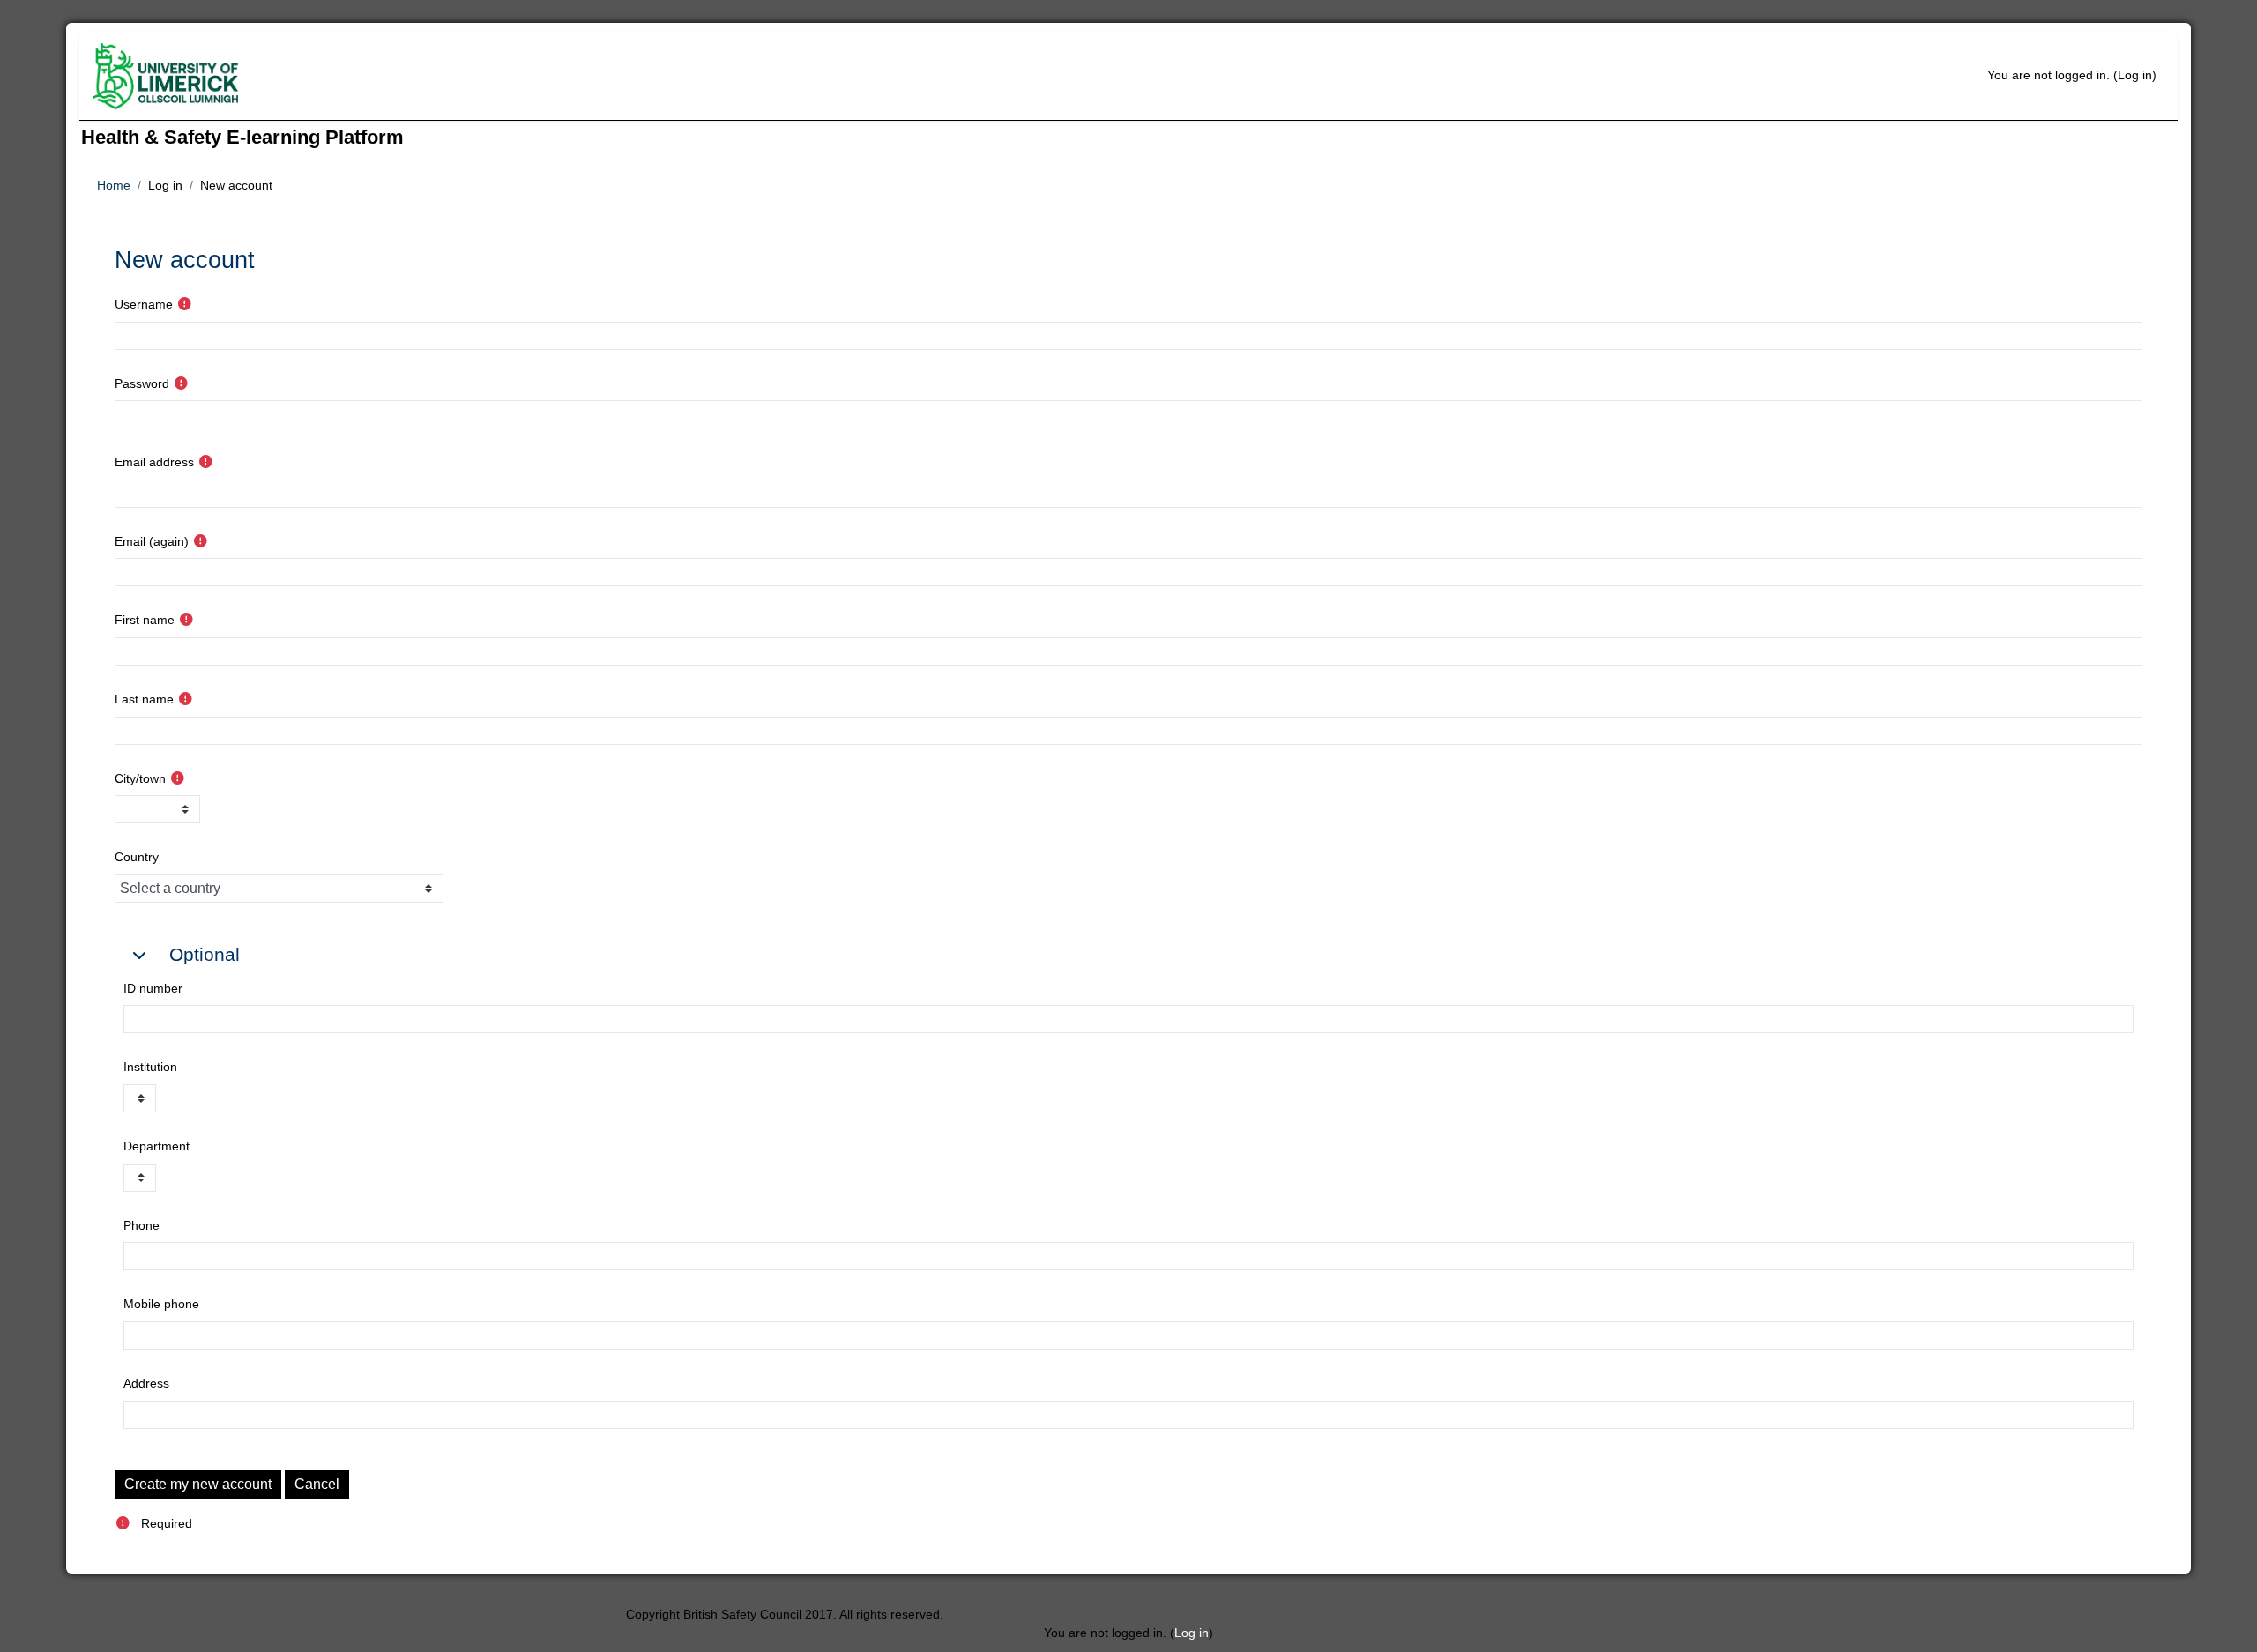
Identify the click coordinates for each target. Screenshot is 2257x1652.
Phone (142, 1225)
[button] (139, 948)
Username (144, 304)
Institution (150, 1067)
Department (156, 1146)
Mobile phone (161, 1304)
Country (137, 857)
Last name (144, 699)
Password (142, 383)
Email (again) (152, 541)
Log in (2135, 75)
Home (114, 185)
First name (145, 620)
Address (146, 1383)
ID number (153, 988)
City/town (140, 778)
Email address (154, 462)
